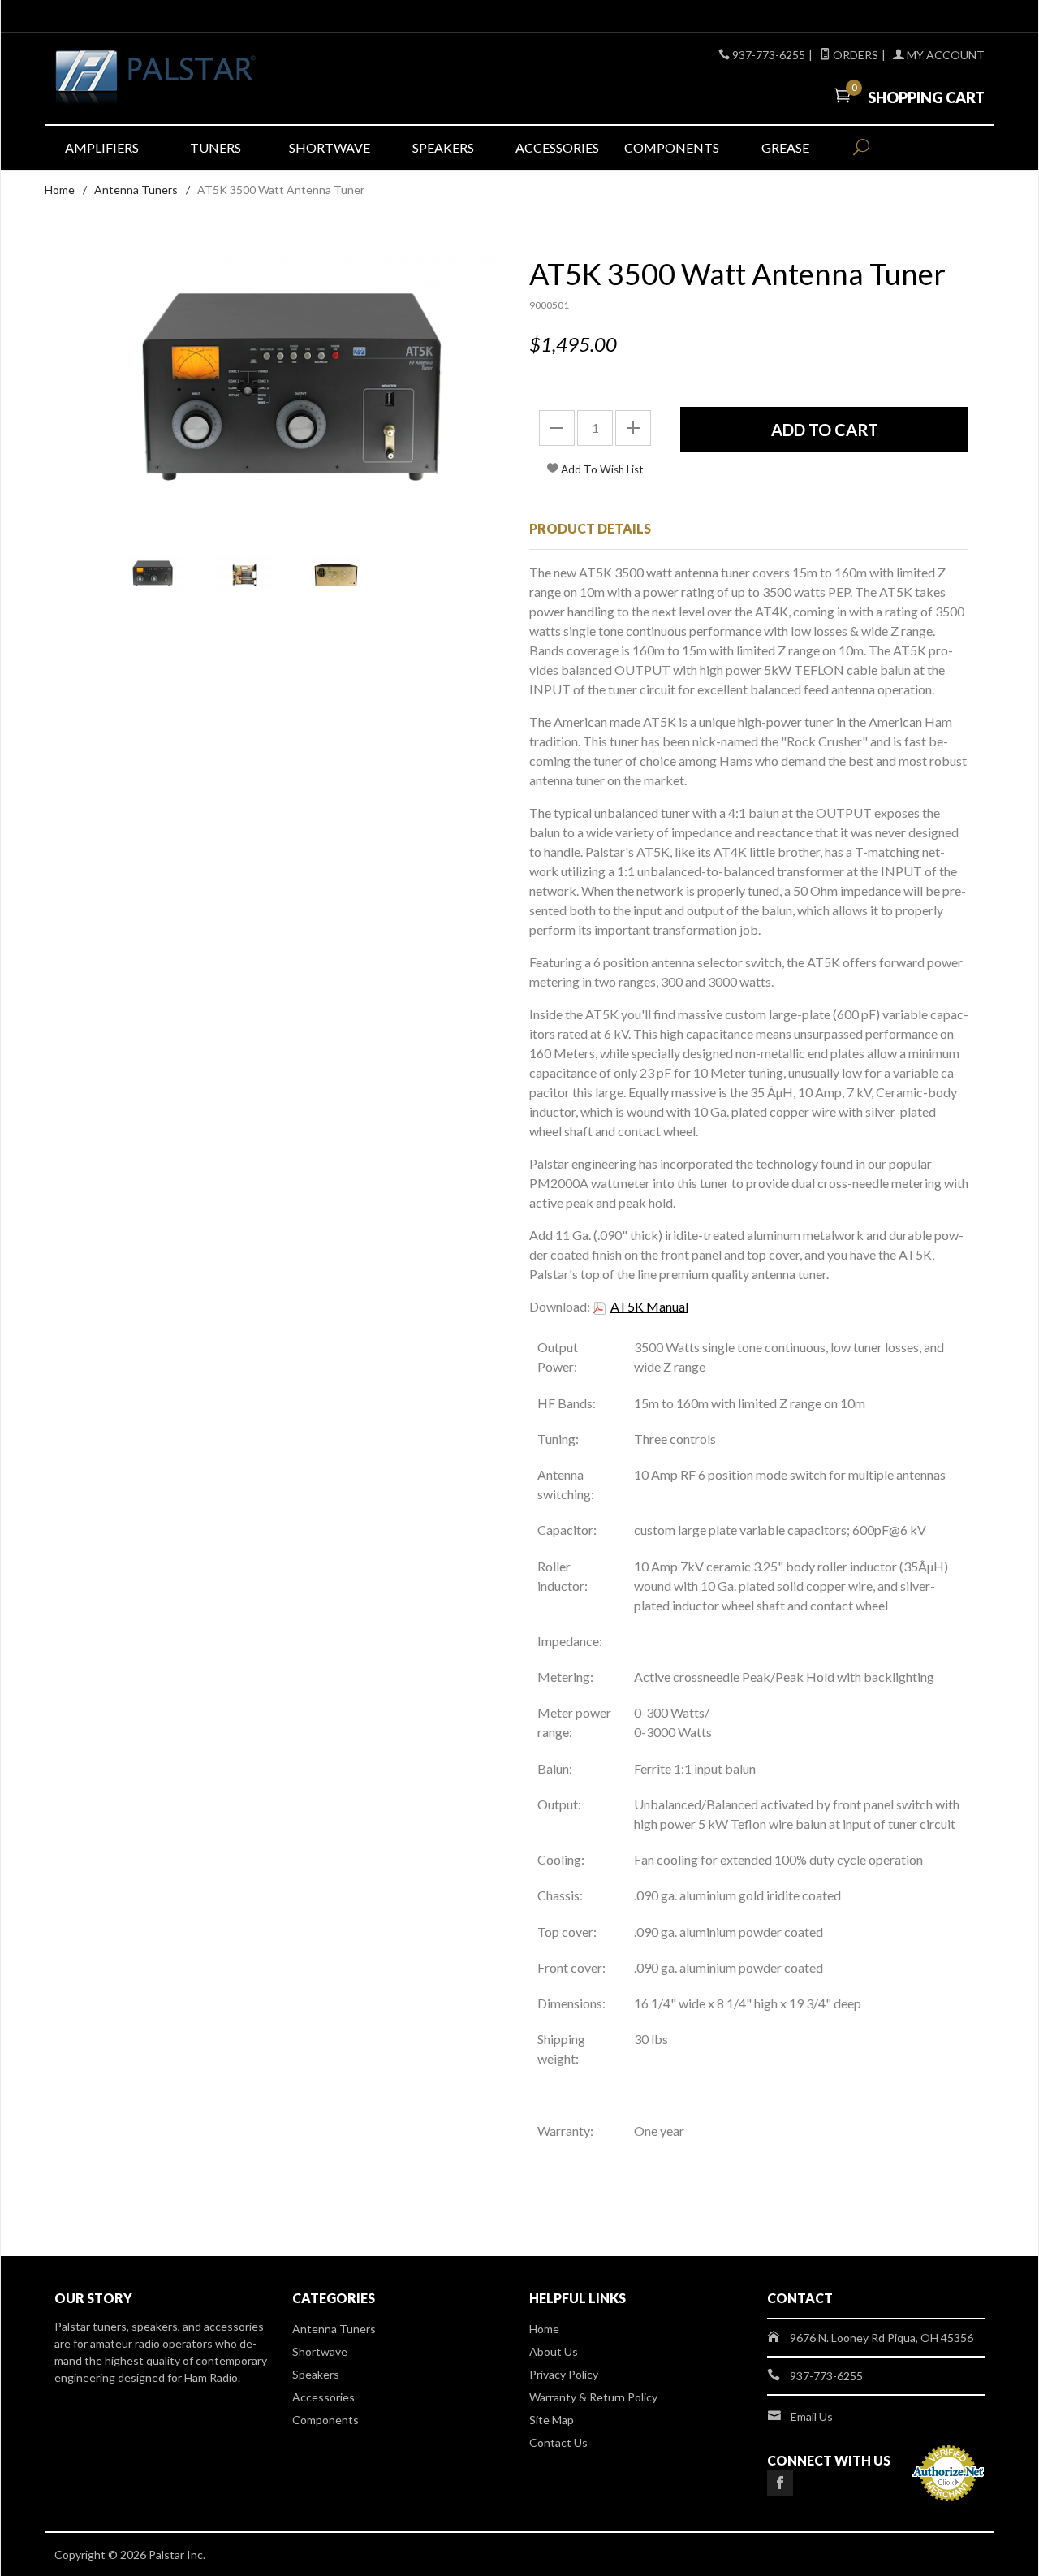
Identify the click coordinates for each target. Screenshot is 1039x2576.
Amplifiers (102, 147)
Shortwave (330, 147)
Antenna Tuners (136, 190)
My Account (944, 55)
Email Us (812, 2416)
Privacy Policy (564, 2374)
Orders (854, 55)
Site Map (552, 2420)
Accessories (557, 147)
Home (60, 190)
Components (672, 147)
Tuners (216, 147)
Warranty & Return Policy (593, 2397)
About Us (554, 2351)
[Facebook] (780, 2483)
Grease (785, 147)
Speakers (443, 147)
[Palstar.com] (203, 79)
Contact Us (558, 2442)
